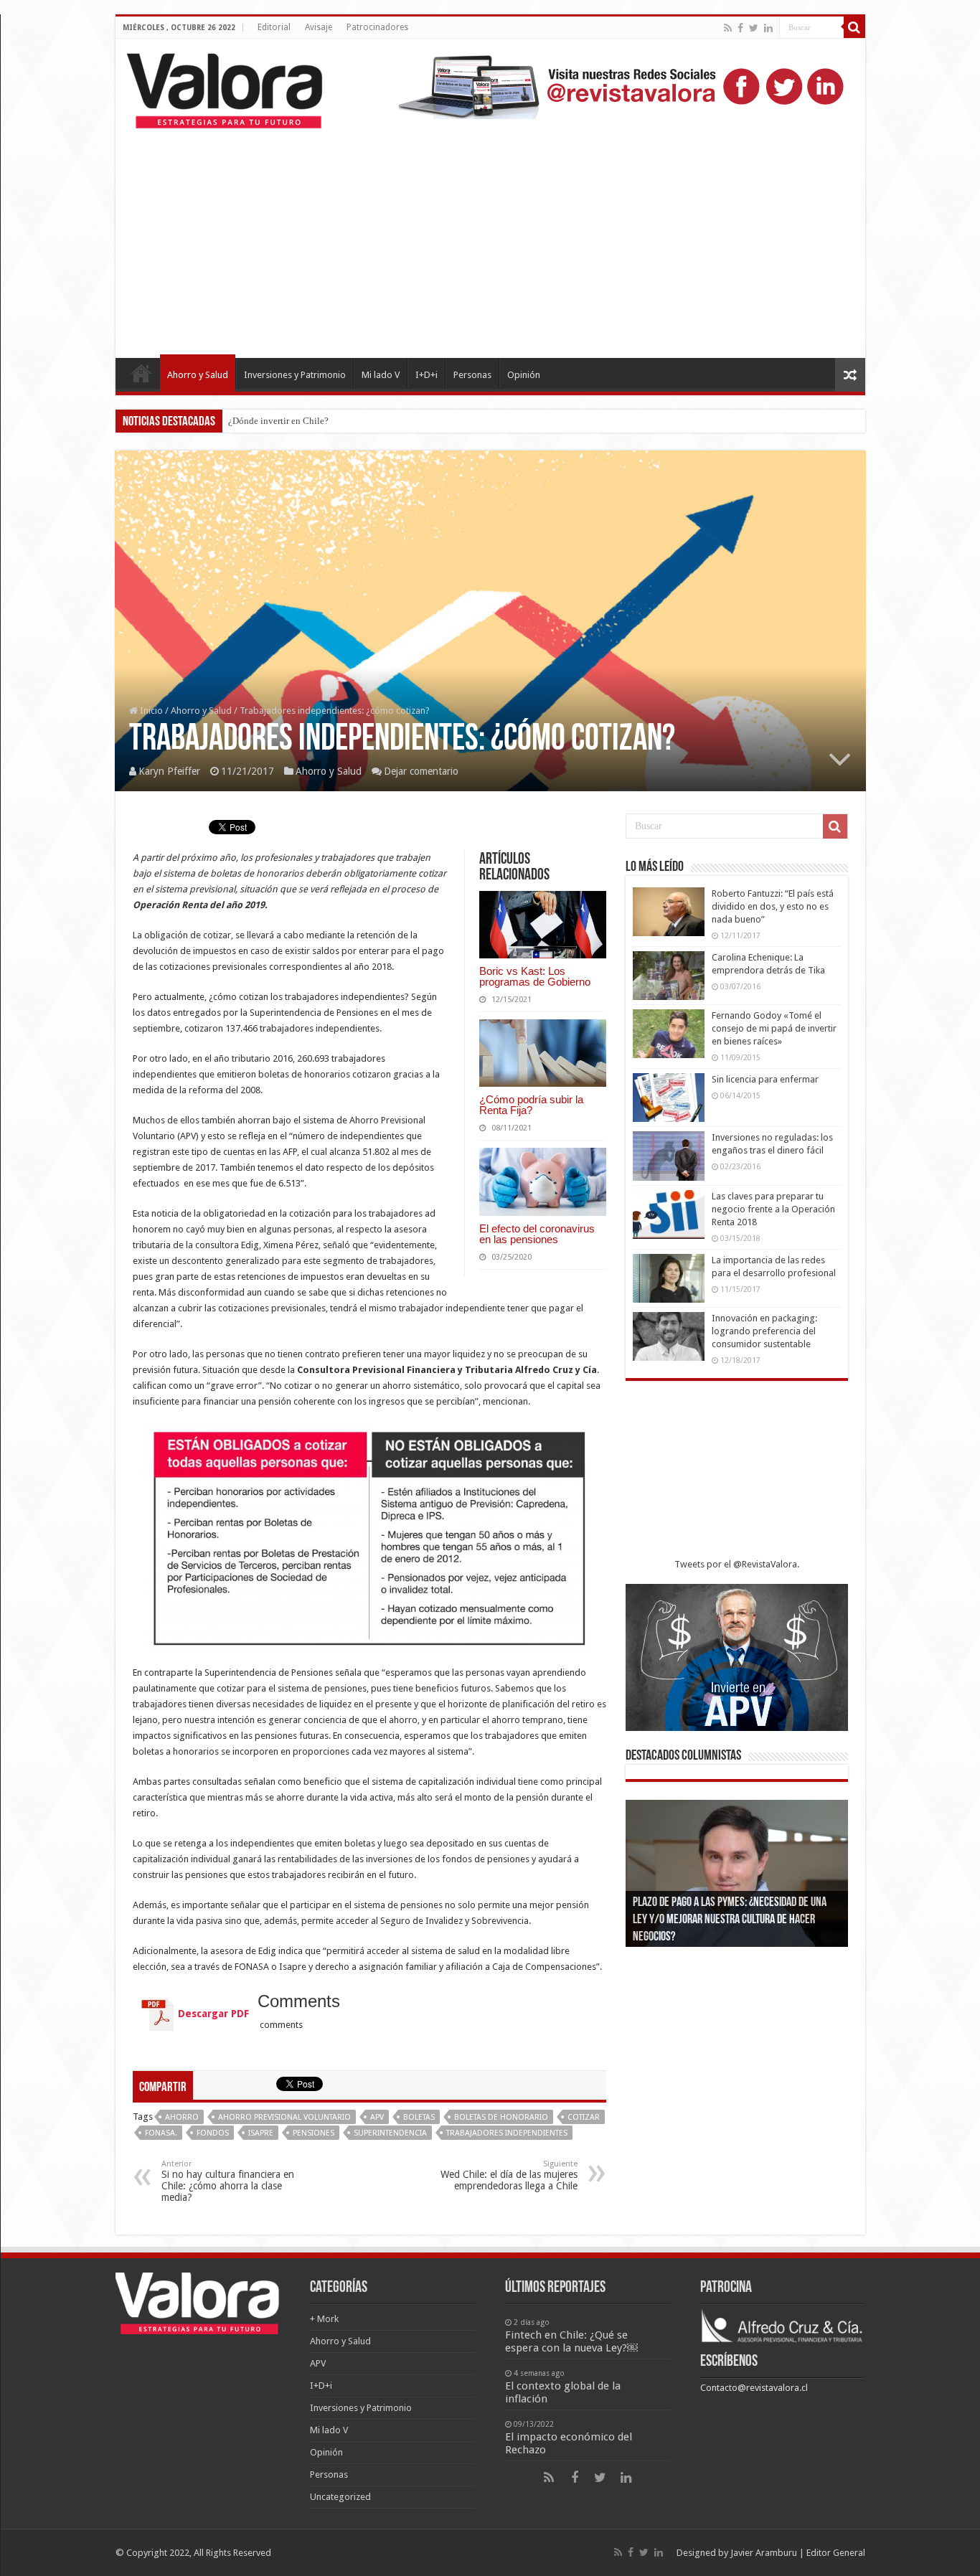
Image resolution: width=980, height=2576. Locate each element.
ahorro (182, 2117)
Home (141, 373)
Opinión (524, 375)
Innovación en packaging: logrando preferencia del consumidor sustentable (764, 1331)
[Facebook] (740, 28)
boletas (419, 2117)
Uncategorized (340, 2497)
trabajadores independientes (507, 2133)
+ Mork (324, 2319)
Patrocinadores (377, 27)
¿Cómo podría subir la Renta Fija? (531, 1105)
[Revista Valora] (225, 88)
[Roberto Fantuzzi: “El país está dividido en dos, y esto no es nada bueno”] (669, 912)
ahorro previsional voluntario (284, 2117)
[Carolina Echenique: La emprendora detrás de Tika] (669, 976)
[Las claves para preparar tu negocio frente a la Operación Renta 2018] (669, 1214)
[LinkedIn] (768, 28)
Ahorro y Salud (198, 375)
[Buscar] (854, 27)
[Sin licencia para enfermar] (669, 1098)
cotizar (584, 2117)
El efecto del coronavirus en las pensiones (537, 1234)
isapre (261, 2133)
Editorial (274, 27)
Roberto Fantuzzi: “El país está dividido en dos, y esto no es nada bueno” (773, 906)
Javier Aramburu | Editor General (798, 2553)
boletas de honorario (501, 2117)
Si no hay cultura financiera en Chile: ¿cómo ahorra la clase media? (228, 2181)
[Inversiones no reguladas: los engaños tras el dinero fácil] (669, 1156)
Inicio (150, 711)
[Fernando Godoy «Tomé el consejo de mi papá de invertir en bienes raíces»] (669, 1034)
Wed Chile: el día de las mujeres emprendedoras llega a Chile (509, 2175)
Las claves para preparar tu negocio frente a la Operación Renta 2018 (773, 1209)
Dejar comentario (421, 771)
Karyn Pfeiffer (169, 771)
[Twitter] (754, 28)
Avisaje (319, 27)
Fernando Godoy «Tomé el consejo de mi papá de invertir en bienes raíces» (774, 1028)
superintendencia (390, 2133)
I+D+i (427, 375)
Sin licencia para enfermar (765, 1079)
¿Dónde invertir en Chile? (278, 421)
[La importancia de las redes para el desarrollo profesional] (669, 1278)
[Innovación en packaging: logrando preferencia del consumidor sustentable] (669, 1336)
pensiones (314, 2133)
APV (377, 2117)
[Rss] (728, 28)
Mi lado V (381, 375)
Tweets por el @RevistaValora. (737, 1564)
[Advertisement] (490, 236)
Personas (472, 375)
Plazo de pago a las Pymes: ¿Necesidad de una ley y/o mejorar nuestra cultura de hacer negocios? (730, 1920)
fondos (213, 2133)
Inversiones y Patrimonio (295, 375)
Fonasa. (161, 2133)
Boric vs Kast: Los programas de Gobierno (535, 976)
